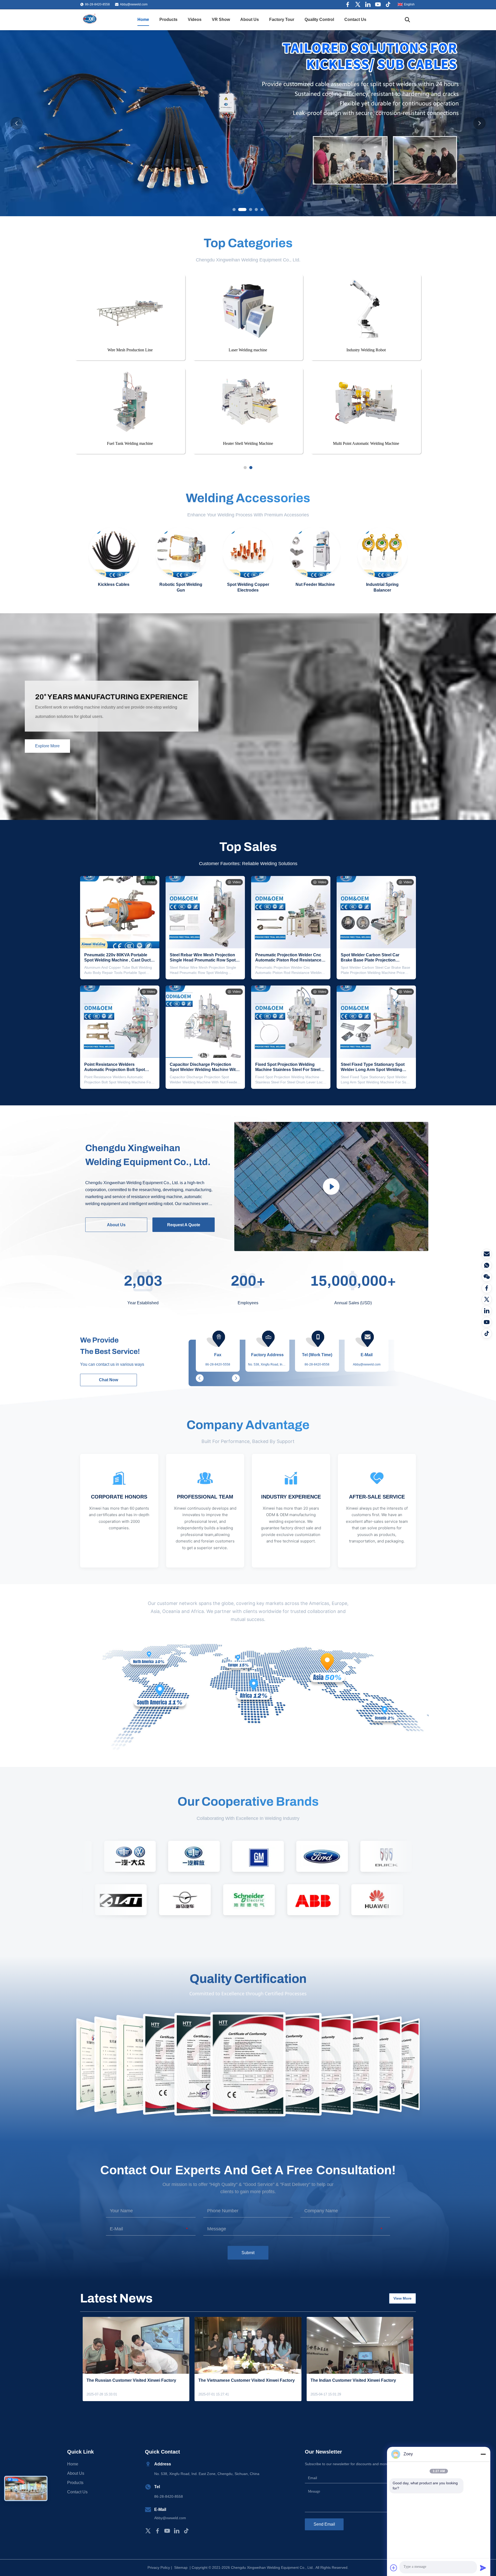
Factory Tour (282, 20)
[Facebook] (348, 4)
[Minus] (483, 2454)
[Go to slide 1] (245, 468)
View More (402, 2298)
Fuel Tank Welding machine (130, 443)
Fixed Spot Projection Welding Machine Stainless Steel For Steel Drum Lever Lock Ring (288, 1070)
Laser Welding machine (248, 350)
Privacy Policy (159, 2567)
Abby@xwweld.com (134, 4)
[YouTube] (487, 1322)
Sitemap (181, 2567)
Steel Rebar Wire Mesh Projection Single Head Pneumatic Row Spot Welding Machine (203, 960)
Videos (195, 20)
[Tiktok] (388, 4)
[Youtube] (378, 4)
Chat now (109, 1380)
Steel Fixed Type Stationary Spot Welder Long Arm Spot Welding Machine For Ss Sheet (373, 1070)
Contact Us (355, 20)
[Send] (483, 2568)
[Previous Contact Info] (200, 1378)
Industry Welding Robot (366, 350)
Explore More (47, 746)
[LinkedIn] (487, 1311)
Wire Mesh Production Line (130, 350)
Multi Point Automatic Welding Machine (366, 443)
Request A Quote (184, 1225)
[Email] (487, 1254)
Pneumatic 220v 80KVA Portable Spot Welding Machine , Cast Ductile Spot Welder (120, 960)
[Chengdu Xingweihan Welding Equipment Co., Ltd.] (90, 20)
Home (143, 20)
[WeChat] (487, 1277)
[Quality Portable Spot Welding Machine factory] (248, 123)
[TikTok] (487, 1333)
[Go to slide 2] (251, 468)
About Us (250, 20)
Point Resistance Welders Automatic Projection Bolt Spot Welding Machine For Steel (115, 1070)
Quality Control (319, 20)
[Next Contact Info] (236, 1378)
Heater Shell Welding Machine (248, 443)
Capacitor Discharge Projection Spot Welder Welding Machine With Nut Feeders (204, 1070)
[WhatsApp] (487, 1265)
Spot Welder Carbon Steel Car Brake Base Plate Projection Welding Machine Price (370, 960)
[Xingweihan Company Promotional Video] (331, 1187)
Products (168, 20)
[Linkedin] (368, 4)
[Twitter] (358, 4)
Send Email (324, 2524)
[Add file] (394, 2568)
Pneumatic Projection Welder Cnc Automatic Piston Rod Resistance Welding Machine (288, 960)
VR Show (221, 20)
